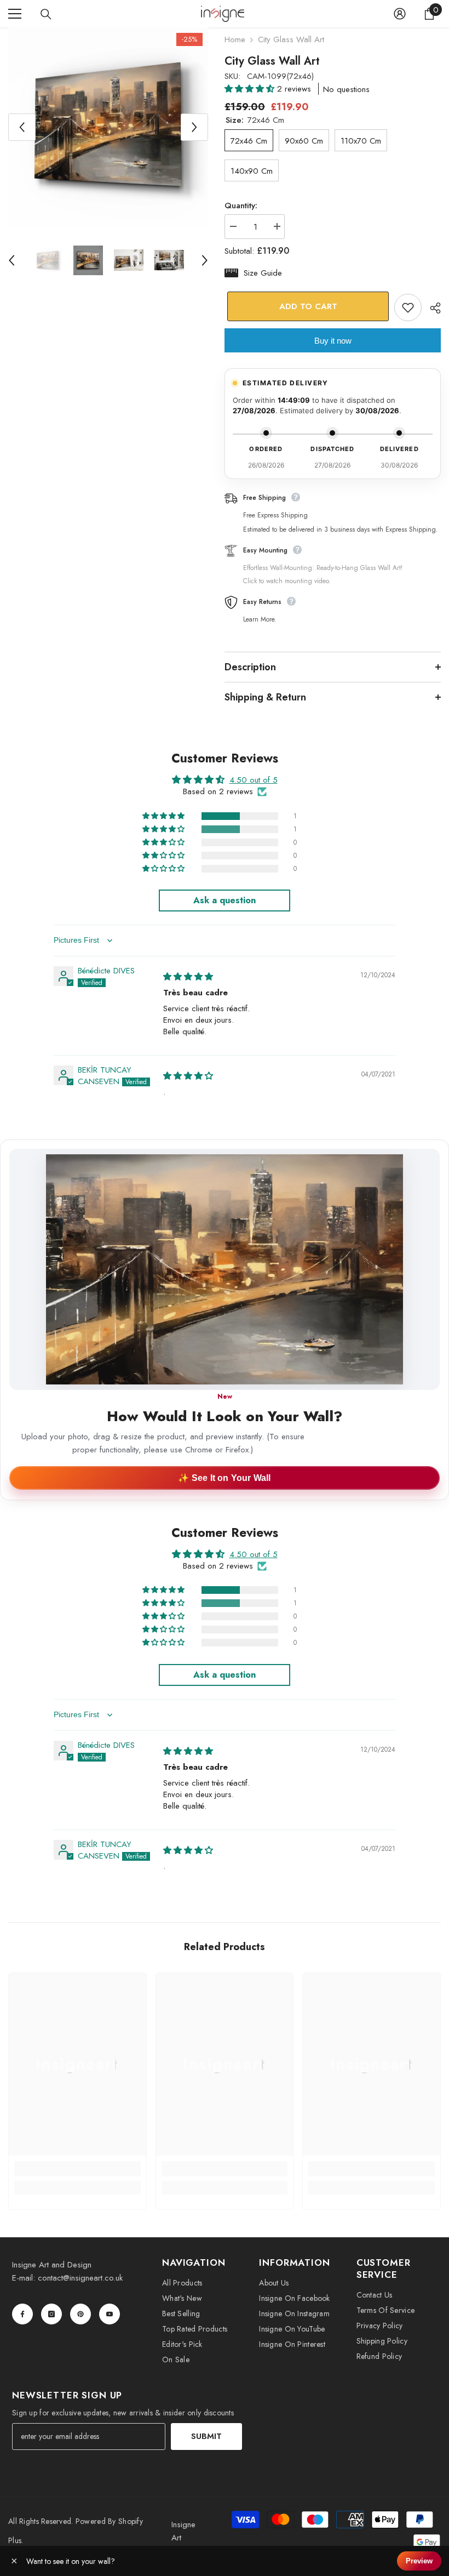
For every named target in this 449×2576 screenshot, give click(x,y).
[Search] (46, 14)
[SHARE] (431, 308)
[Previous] (22, 127)
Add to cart (306, 306)
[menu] (15, 14)
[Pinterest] (80, 2314)
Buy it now (333, 341)
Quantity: (241, 206)
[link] (77, 2169)
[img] (188, 977)
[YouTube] (110, 2314)
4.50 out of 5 (254, 780)
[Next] (194, 127)
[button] (251, 89)
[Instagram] (51, 2314)
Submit (206, 2436)
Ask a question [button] (225, 900)
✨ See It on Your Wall (224, 1478)
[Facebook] (22, 2314)
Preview (419, 2561)
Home (235, 39)
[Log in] (400, 14)
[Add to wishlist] (408, 307)
